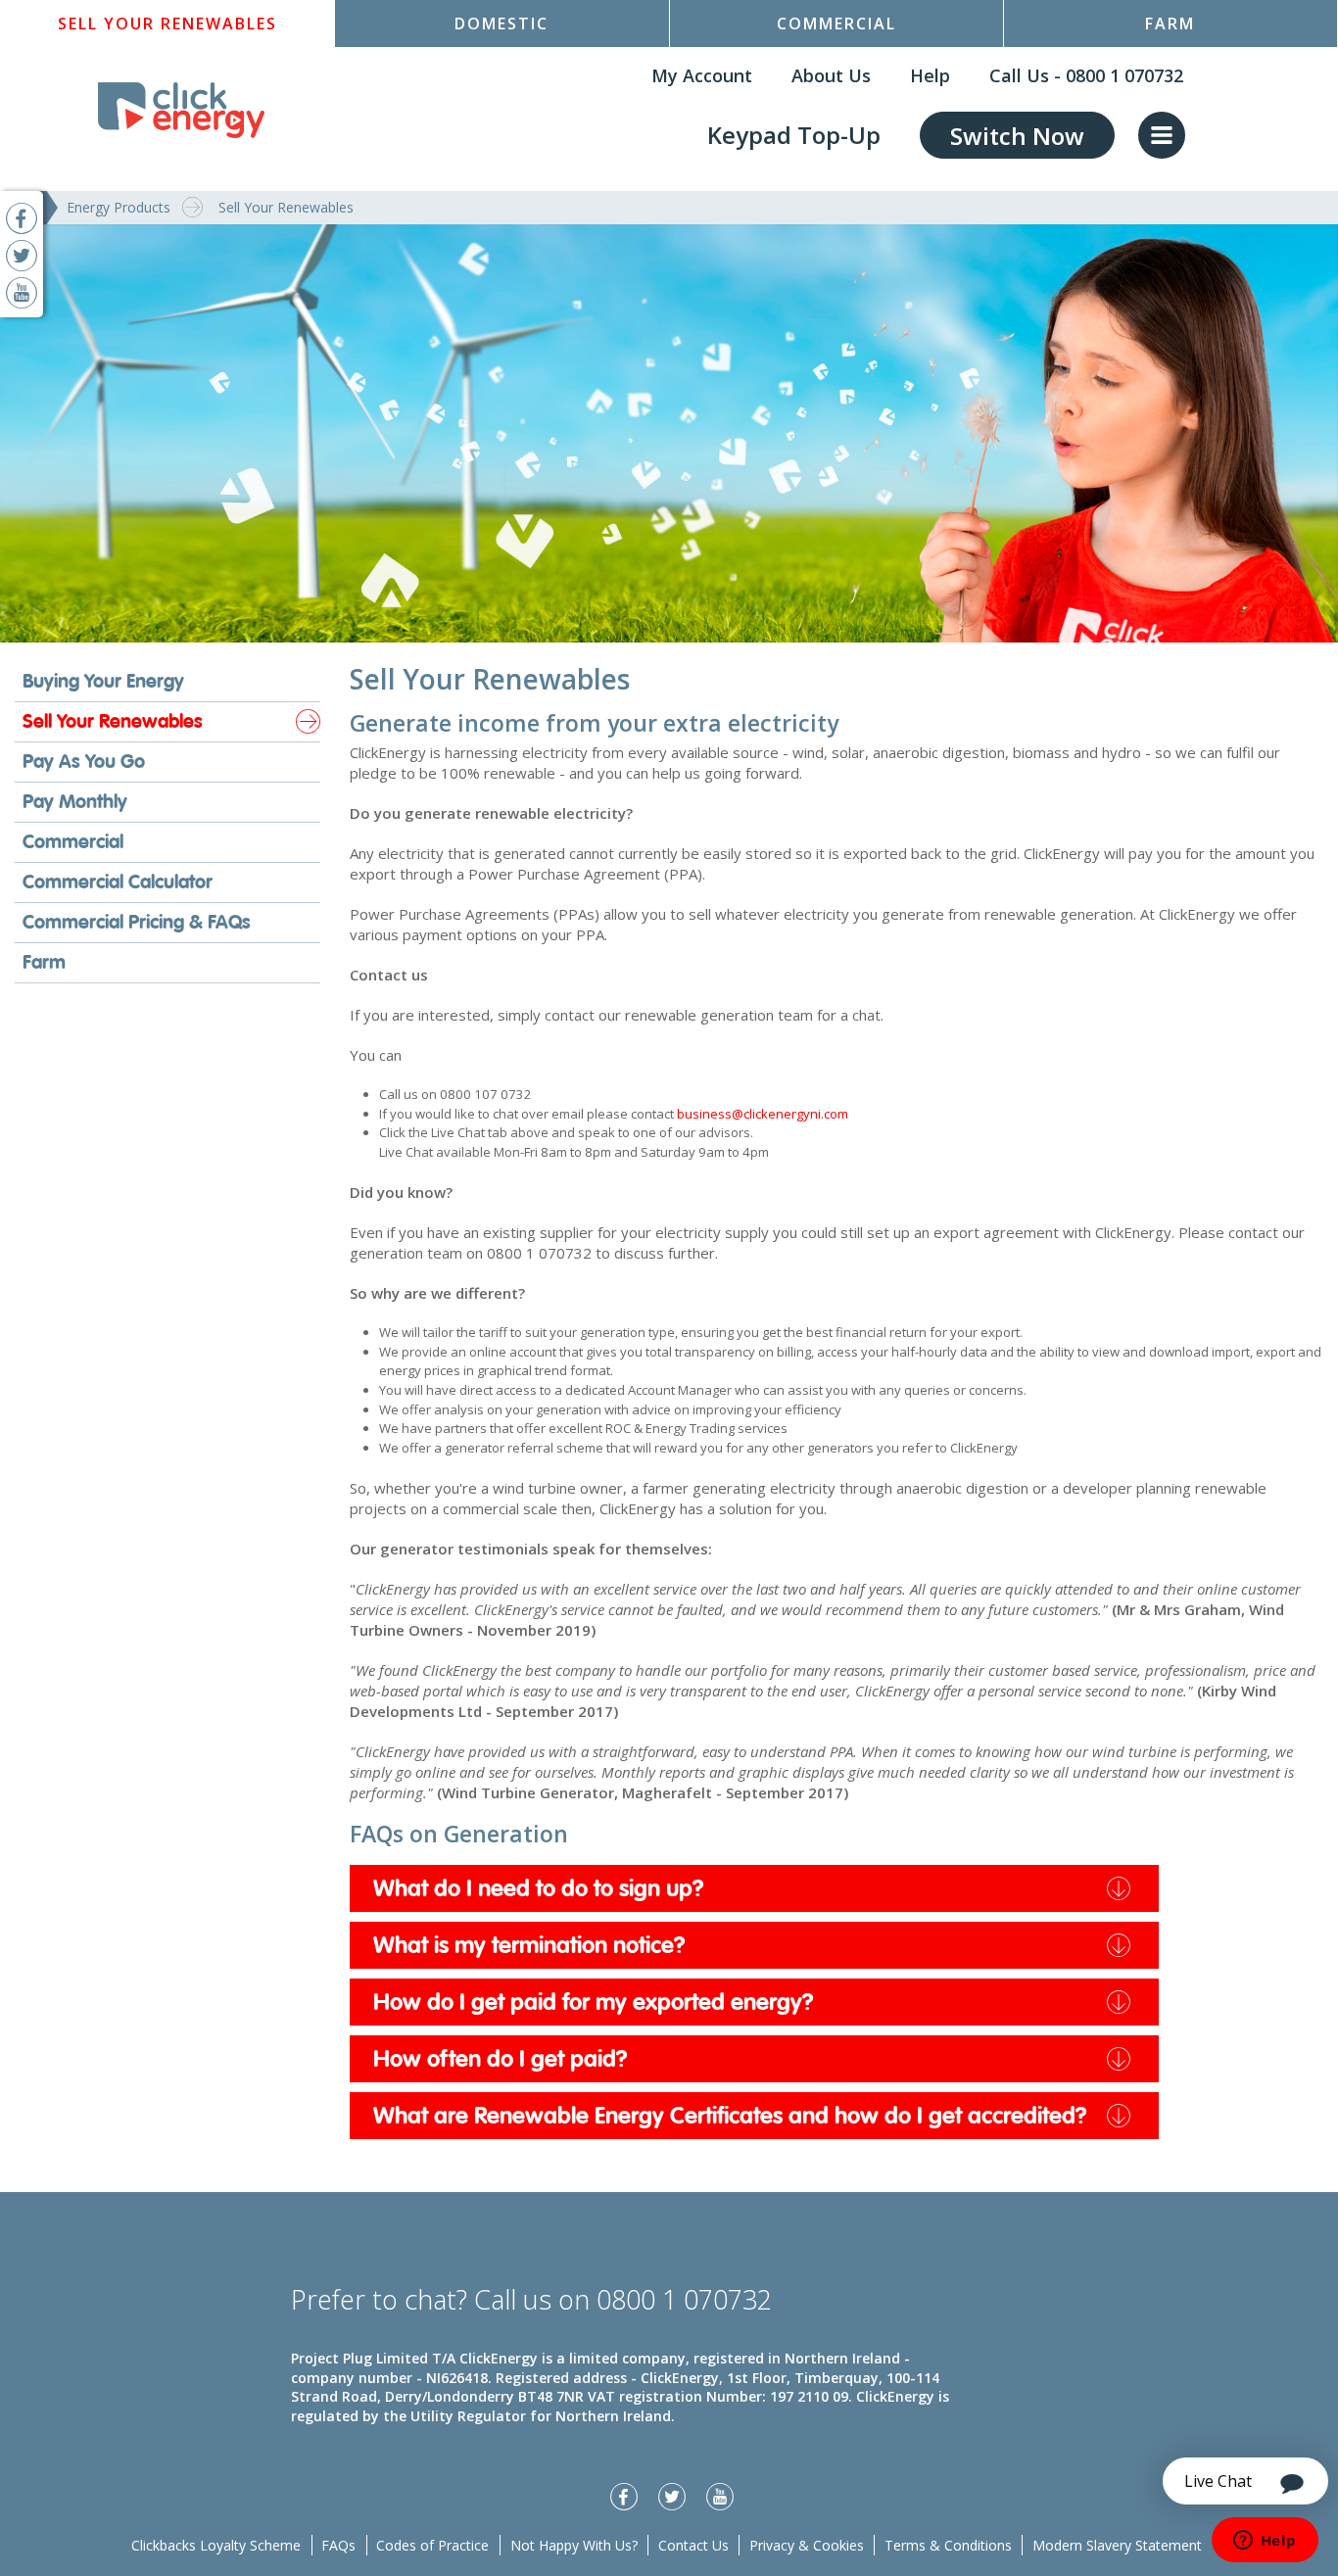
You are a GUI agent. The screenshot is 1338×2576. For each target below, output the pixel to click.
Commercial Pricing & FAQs (137, 922)
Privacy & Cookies (807, 2545)
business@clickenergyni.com (763, 1114)
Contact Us (693, 2545)
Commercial (836, 24)
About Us (831, 75)
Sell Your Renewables (167, 24)
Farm (1170, 24)
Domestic (502, 24)
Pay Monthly (75, 802)
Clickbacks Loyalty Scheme (216, 2545)
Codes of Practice (432, 2545)
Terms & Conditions (948, 2545)
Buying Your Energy (103, 681)
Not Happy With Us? (574, 2545)
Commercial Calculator (118, 882)
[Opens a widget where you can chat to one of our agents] (1265, 2542)
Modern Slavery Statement (1117, 2545)
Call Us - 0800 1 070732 (1086, 75)
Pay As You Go (84, 762)
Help (930, 75)
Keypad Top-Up (794, 135)
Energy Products (119, 207)
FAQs (338, 2545)
